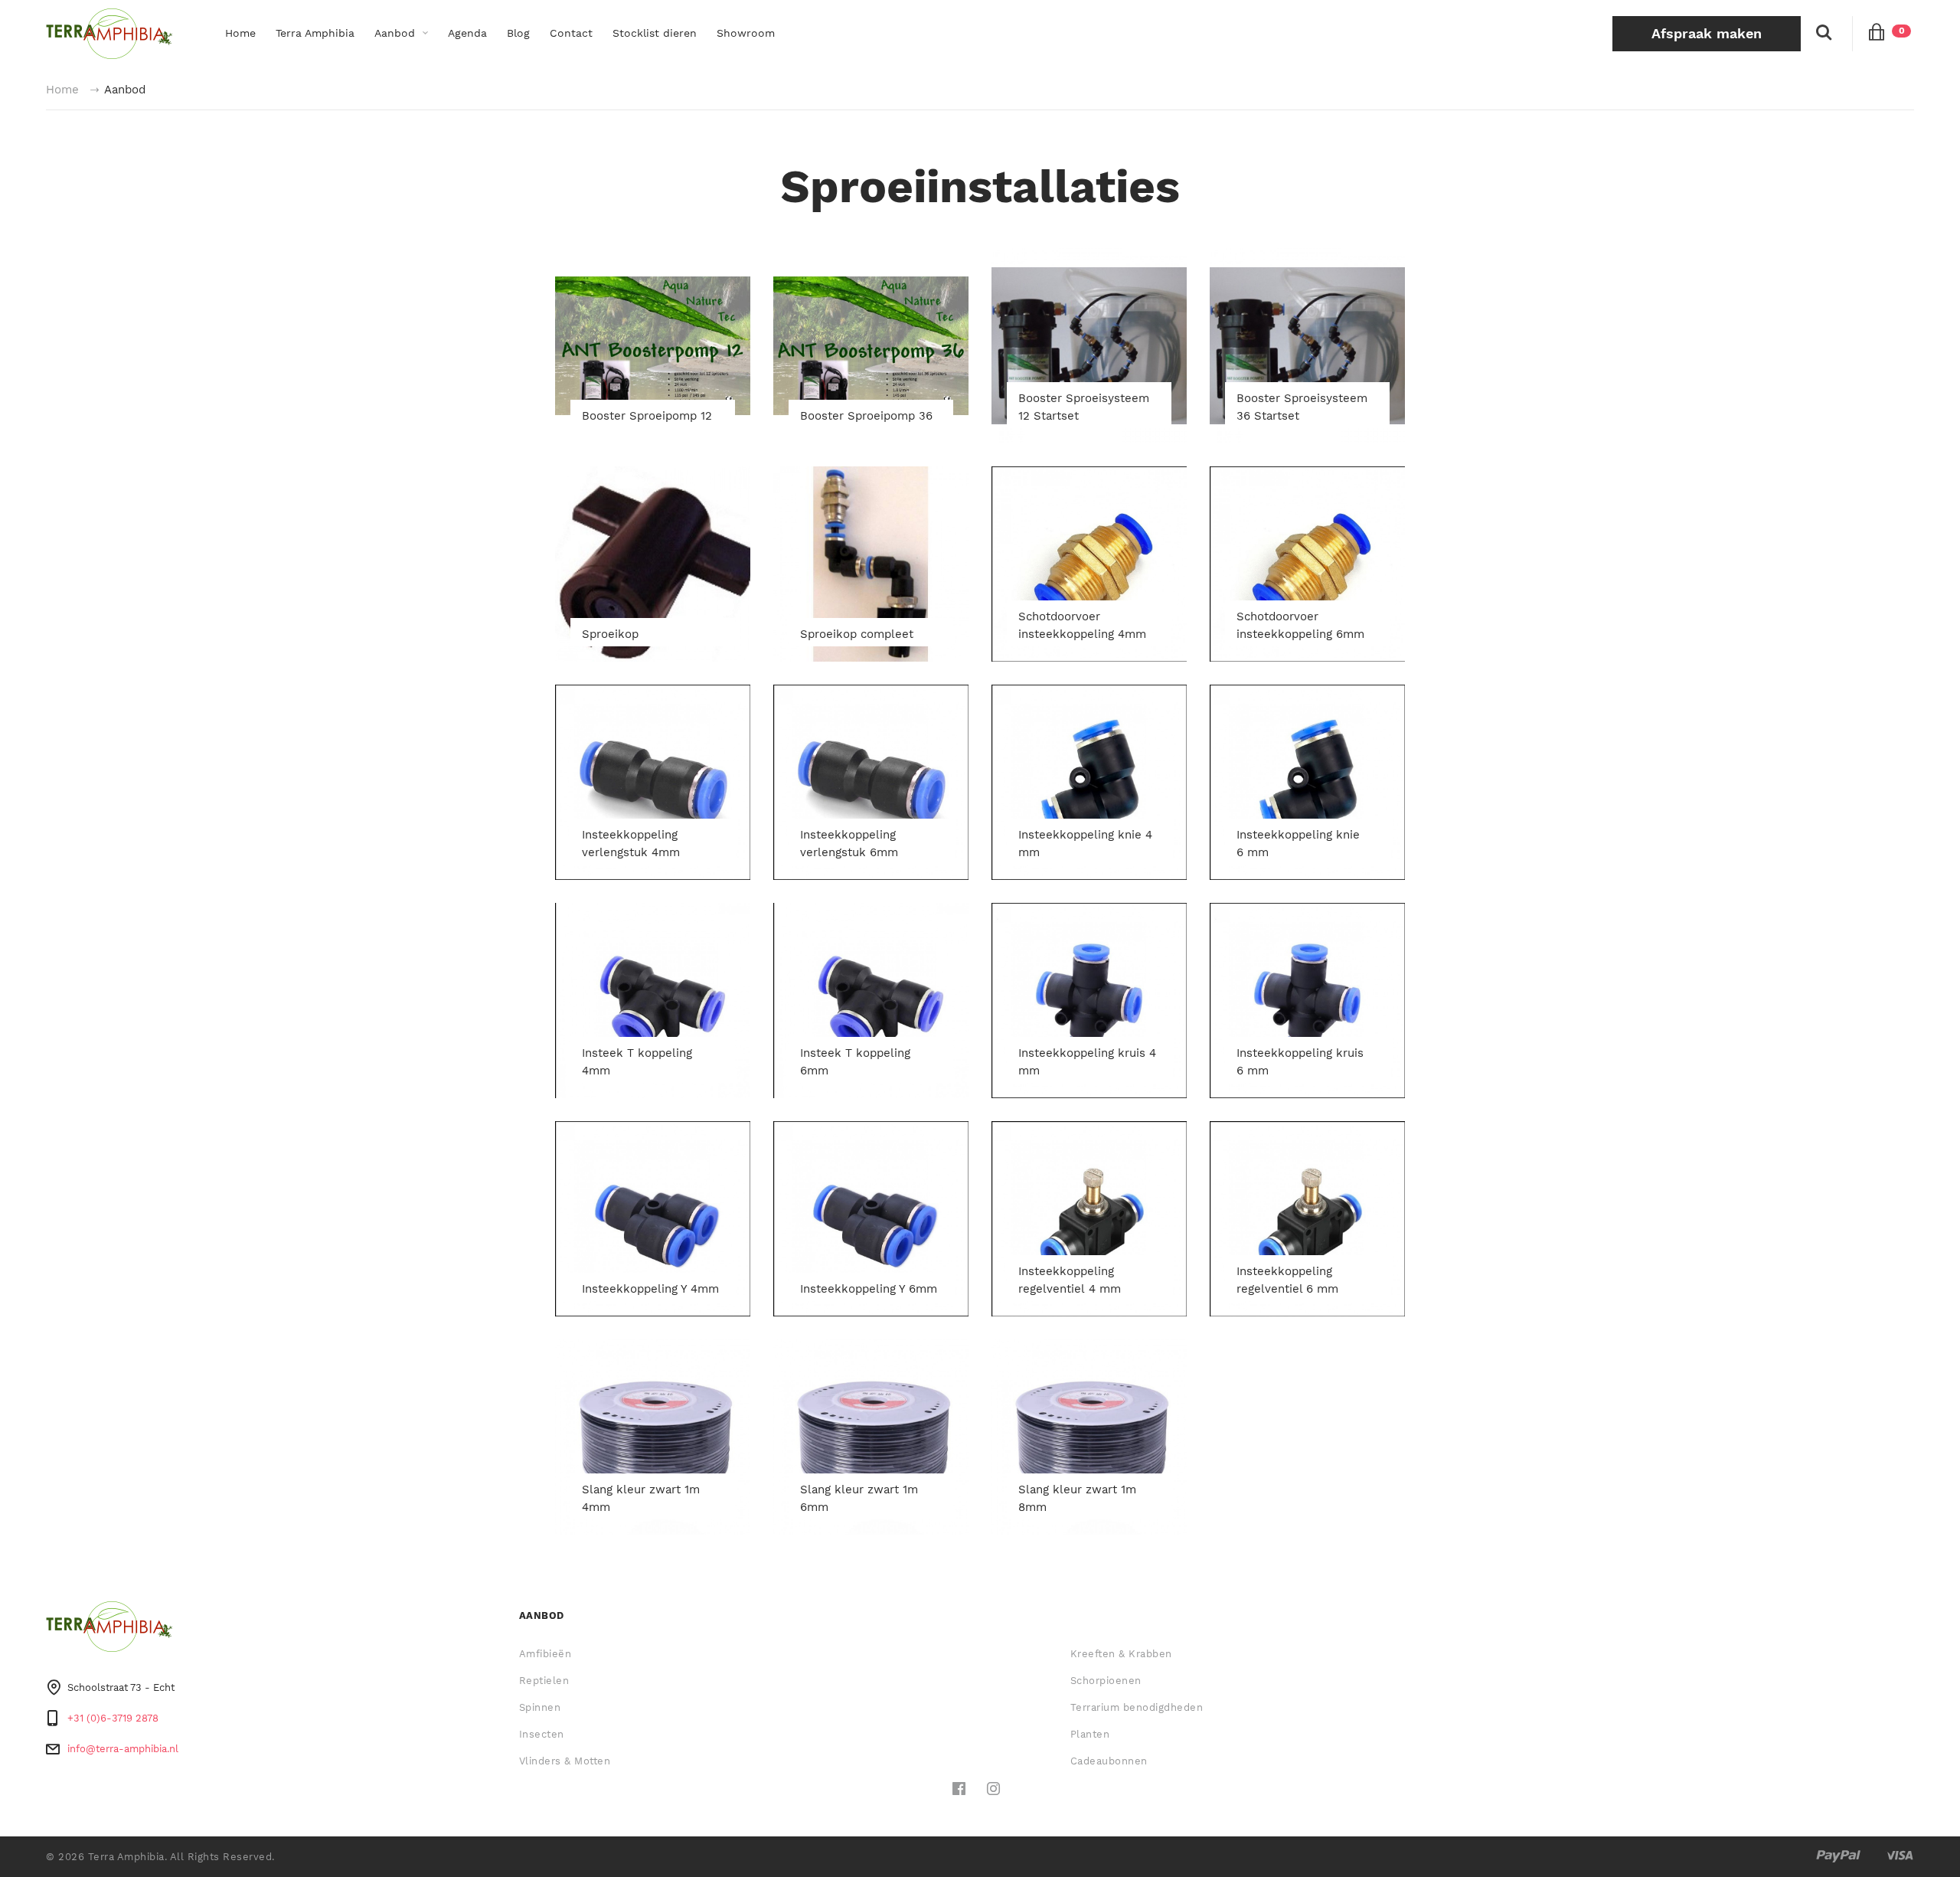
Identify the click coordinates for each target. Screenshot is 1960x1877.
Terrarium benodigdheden (1137, 1707)
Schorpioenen (1106, 1681)
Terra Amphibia (315, 33)
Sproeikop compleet (857, 634)
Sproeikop (610, 634)
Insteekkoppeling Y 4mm (650, 1289)
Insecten (542, 1734)
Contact (571, 33)
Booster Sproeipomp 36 (866, 416)
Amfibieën (546, 1654)
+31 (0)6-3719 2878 (113, 1718)
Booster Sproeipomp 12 (647, 416)
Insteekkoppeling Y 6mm (869, 1289)
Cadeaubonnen (1109, 1761)
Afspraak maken (1707, 33)
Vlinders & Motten (565, 1761)
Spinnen (540, 1707)
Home (240, 33)
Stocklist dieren (655, 33)
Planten (1090, 1734)
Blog (518, 33)
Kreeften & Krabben (1121, 1654)
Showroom (746, 33)
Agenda (467, 33)
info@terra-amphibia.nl (123, 1749)
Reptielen (544, 1681)
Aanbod (395, 33)
